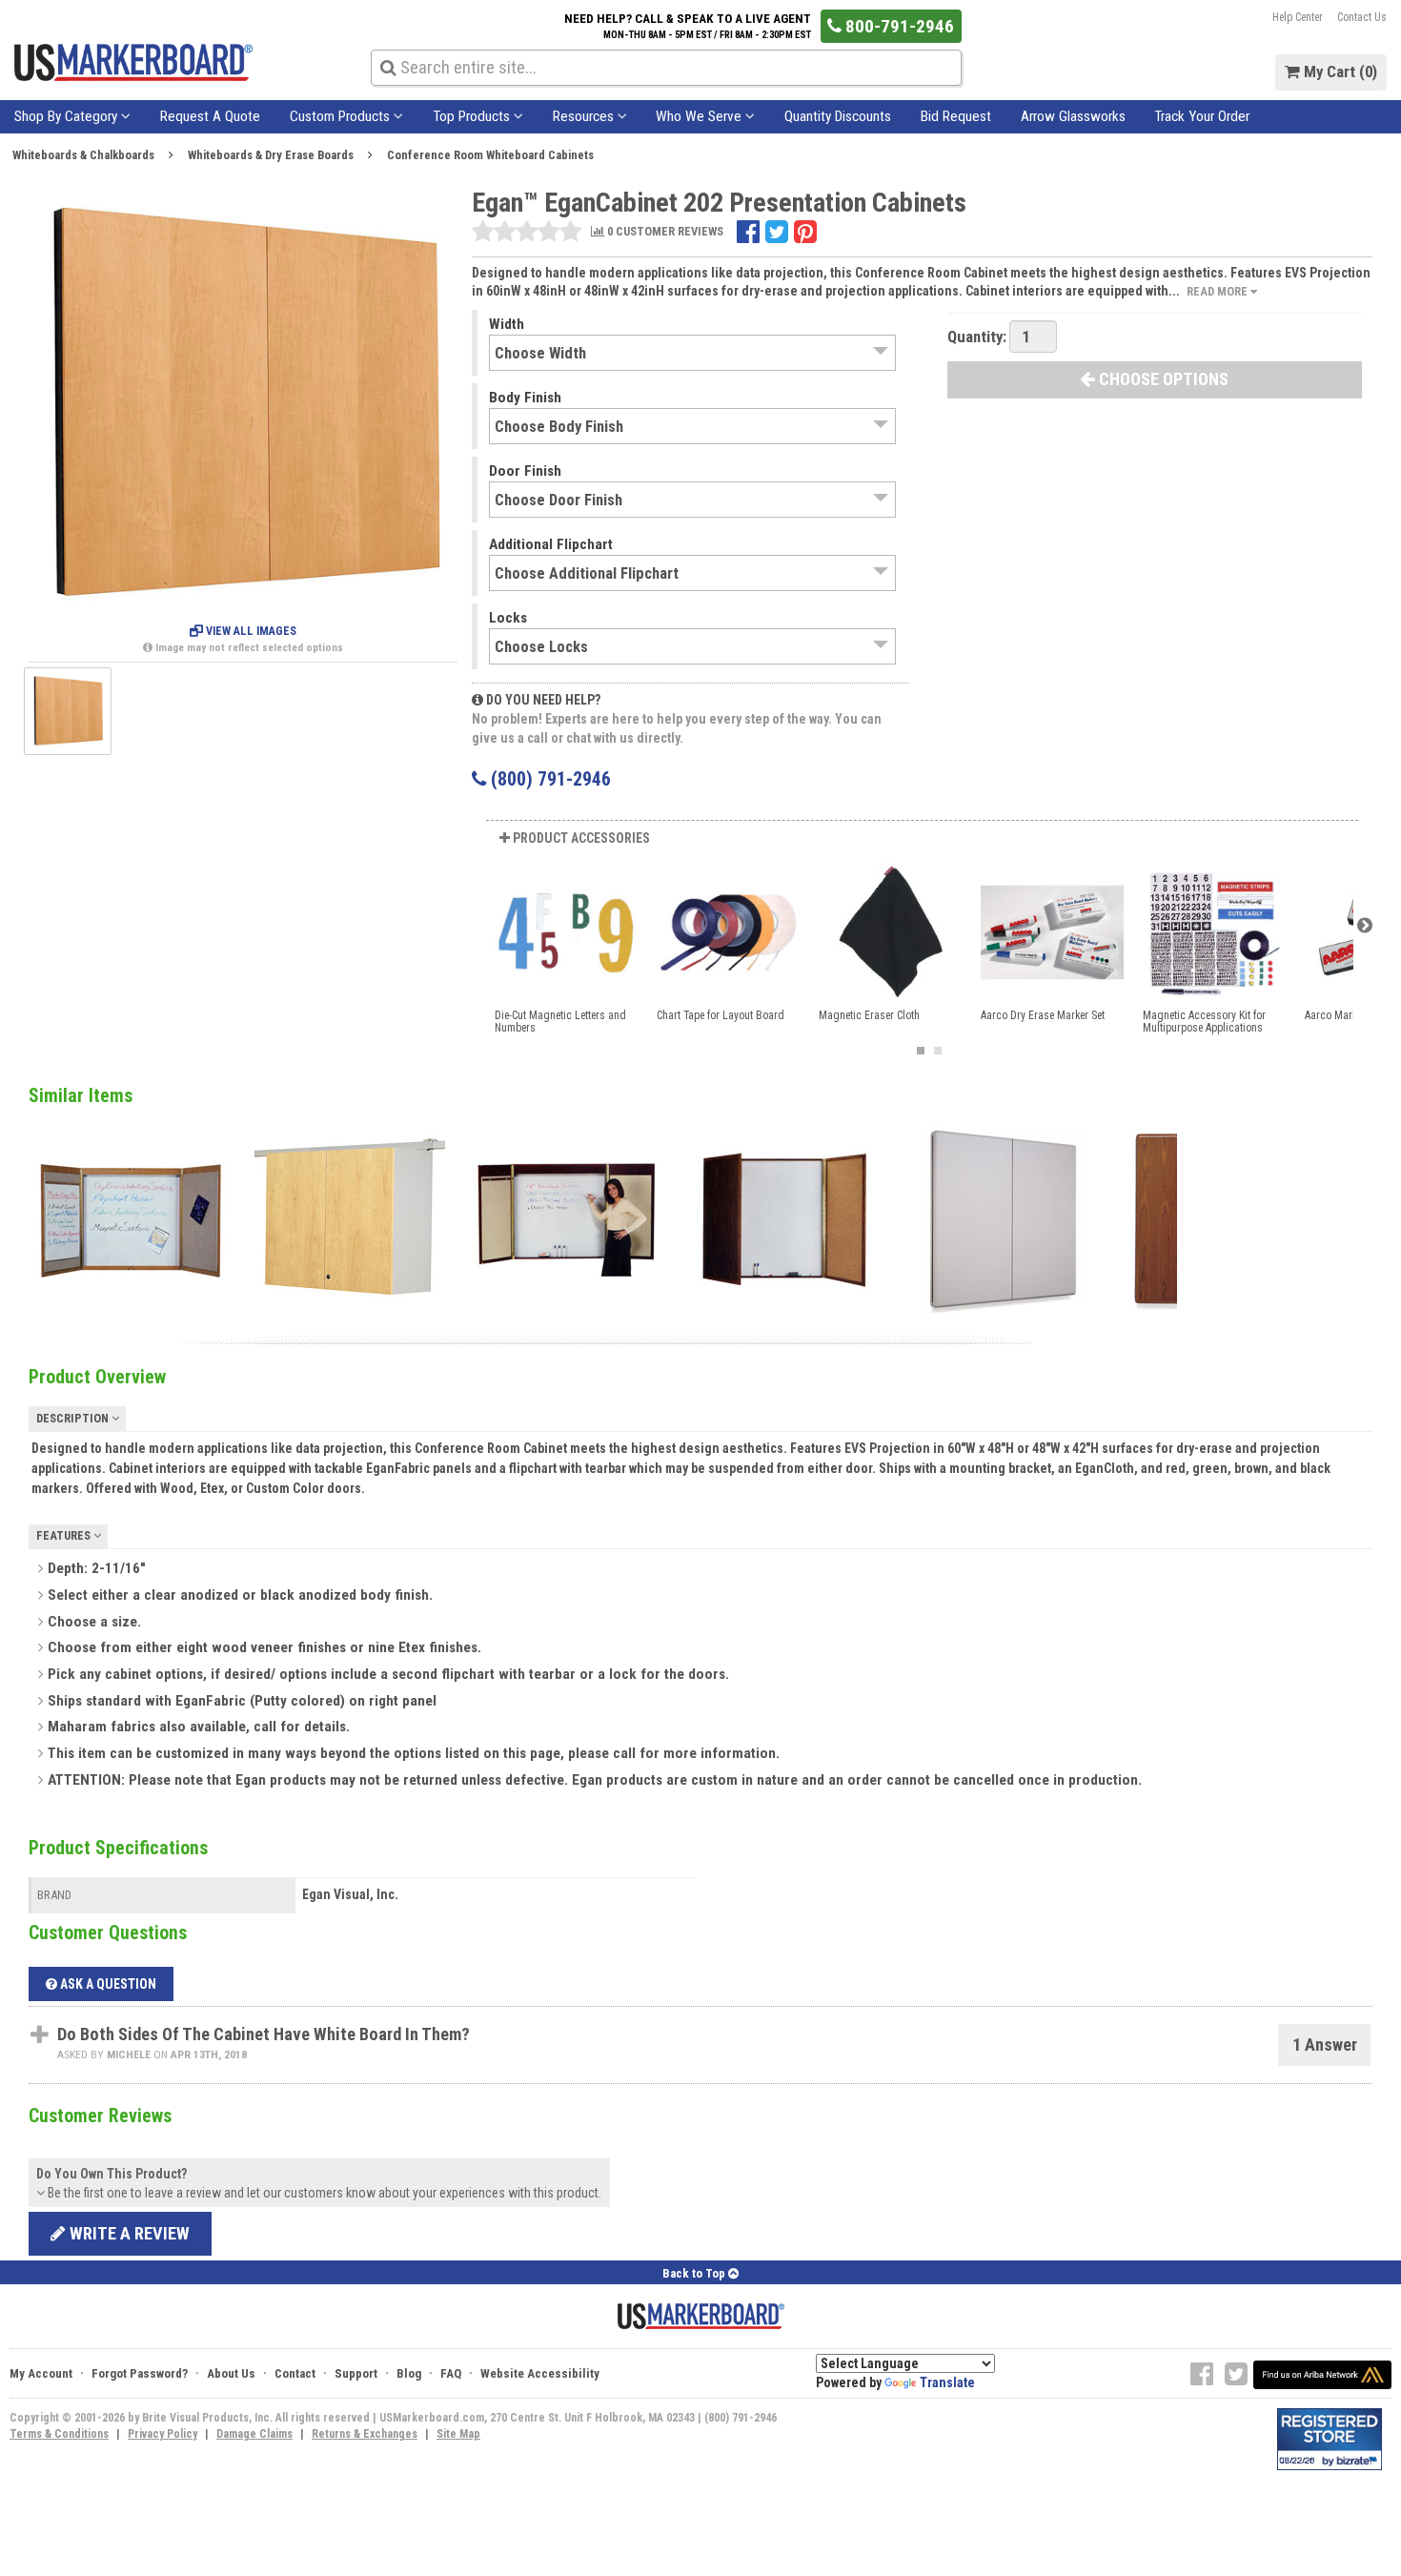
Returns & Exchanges (365, 2434)
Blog (409, 2373)
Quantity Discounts (838, 116)
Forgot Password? (140, 2373)
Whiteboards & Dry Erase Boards (271, 155)
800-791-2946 (898, 26)
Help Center (1298, 17)
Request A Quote (210, 116)
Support (356, 2373)
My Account (41, 2373)
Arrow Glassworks (1073, 116)
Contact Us (1362, 17)
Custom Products (342, 116)
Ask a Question (107, 1984)
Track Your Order (1202, 116)
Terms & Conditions (59, 2434)
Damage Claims (254, 2434)
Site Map (458, 2434)
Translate (947, 2382)
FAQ (451, 2373)
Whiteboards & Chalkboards (83, 155)
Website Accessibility (540, 2373)
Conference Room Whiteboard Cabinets (490, 155)
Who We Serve (700, 116)
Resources (585, 116)
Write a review (128, 2233)
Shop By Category (68, 116)
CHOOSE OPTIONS (1162, 379)
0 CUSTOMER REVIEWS (664, 232)
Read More (1218, 291)
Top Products (473, 116)
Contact (295, 2373)
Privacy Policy (162, 2434)
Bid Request (956, 116)
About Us (231, 2373)
